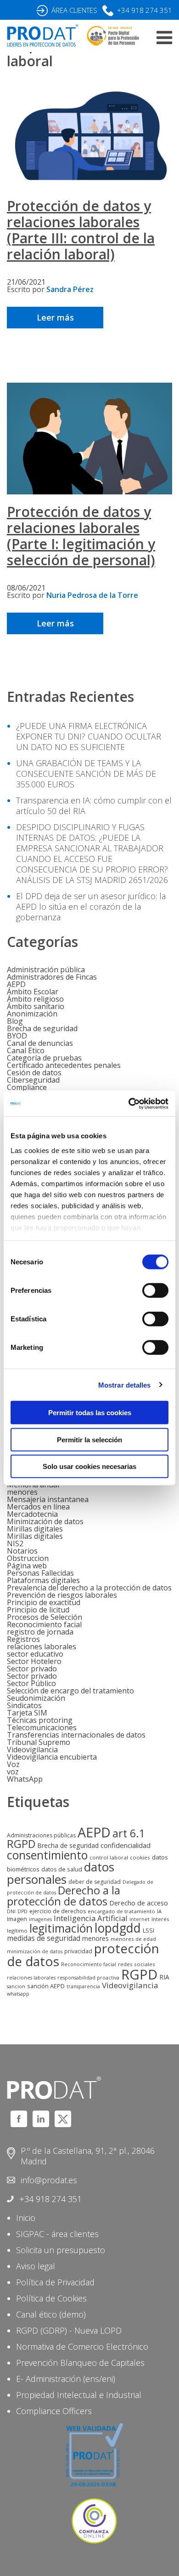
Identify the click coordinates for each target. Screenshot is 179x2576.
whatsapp (18, 1994)
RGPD (139, 1974)
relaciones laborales (42, 1647)
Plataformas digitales (43, 1580)
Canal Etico (26, 1050)
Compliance (27, 1087)
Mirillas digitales (35, 1529)
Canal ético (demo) (51, 2314)
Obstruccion (28, 1558)
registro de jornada (40, 1632)
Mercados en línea (38, 1507)
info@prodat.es (49, 2180)
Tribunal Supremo (39, 1742)
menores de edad (133, 1939)
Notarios (22, 1551)
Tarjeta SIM (27, 1713)
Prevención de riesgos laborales (62, 1595)
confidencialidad (126, 1845)
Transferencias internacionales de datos (76, 1735)
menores (22, 1492)
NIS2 (15, 1543)
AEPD (16, 984)
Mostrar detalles (125, 1385)
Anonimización (32, 1014)
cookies (140, 1857)
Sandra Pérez (70, 289)
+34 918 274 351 (145, 10)
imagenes (40, 1919)
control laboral (109, 1857)
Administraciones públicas (41, 1835)
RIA (164, 1977)
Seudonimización (36, 1698)
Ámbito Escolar (33, 992)
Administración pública (46, 970)
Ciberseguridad (33, 1080)
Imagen (17, 1919)
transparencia (83, 1986)
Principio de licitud (38, 1610)
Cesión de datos (34, 1073)
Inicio (26, 2218)
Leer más (55, 317)
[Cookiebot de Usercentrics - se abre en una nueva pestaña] (129, 1103)
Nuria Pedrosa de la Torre (92, 595)
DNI (11, 1911)
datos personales (61, 1873)
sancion (16, 1986)
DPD (22, 1911)
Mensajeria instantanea (48, 1499)
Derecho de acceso (139, 1903)
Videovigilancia (32, 1750)
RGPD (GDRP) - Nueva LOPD (69, 2330)
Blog (15, 1021)
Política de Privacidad (55, 2282)
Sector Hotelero (34, 1661)
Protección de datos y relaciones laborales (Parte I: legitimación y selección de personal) (81, 536)
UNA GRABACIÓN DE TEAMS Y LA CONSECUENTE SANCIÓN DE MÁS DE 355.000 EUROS (86, 774)
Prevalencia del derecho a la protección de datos (89, 1588)
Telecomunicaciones (42, 1727)
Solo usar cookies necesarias (89, 1466)
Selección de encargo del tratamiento (70, 1691)
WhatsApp (25, 1779)
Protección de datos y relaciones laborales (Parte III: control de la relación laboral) (81, 230)
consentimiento (47, 1855)
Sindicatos (24, 1705)
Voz (13, 1764)
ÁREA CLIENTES (74, 10)
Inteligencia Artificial (91, 1918)
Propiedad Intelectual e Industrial (79, 2395)
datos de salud (62, 1869)
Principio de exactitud (44, 1602)
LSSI (148, 1930)
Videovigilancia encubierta (52, 1757)
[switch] (155, 1291)
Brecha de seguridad (42, 1028)
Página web (27, 1566)
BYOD (17, 1036)
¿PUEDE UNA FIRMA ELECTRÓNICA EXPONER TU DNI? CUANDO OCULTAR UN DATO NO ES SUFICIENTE (89, 736)
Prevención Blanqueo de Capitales (80, 2363)
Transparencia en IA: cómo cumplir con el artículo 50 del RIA (94, 806)
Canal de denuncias (40, 1043)
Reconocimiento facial (44, 1624)
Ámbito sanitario (36, 1006)
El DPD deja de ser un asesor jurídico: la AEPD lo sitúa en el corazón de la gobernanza (91, 906)
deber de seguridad (95, 1882)
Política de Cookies (51, 2298)
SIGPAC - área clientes (57, 2234)
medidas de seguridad (44, 1938)
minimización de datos (35, 1951)
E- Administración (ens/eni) (66, 2379)
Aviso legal (36, 2266)
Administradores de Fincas (52, 977)
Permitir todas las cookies (90, 1413)
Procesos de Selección (45, 1617)
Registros (23, 1639)
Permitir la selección (89, 1439)
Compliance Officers (54, 2411)
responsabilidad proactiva (88, 1978)
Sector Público (31, 1683)
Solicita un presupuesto (61, 2250)
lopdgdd (118, 1928)
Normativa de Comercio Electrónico (82, 2347)
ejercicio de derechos (58, 1911)
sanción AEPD (46, 1986)
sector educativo (35, 1654)
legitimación (61, 1928)
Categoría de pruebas (44, 1058)
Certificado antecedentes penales (64, 1065)
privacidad (78, 1951)
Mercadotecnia (32, 1514)
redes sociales (137, 1964)
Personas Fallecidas (40, 1573)
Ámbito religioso (35, 999)
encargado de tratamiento (121, 1911)
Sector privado (32, 1669)
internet (140, 1919)
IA (159, 1911)
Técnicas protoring (40, 1720)
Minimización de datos (45, 1521)
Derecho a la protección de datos (64, 1896)
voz (13, 1772)
